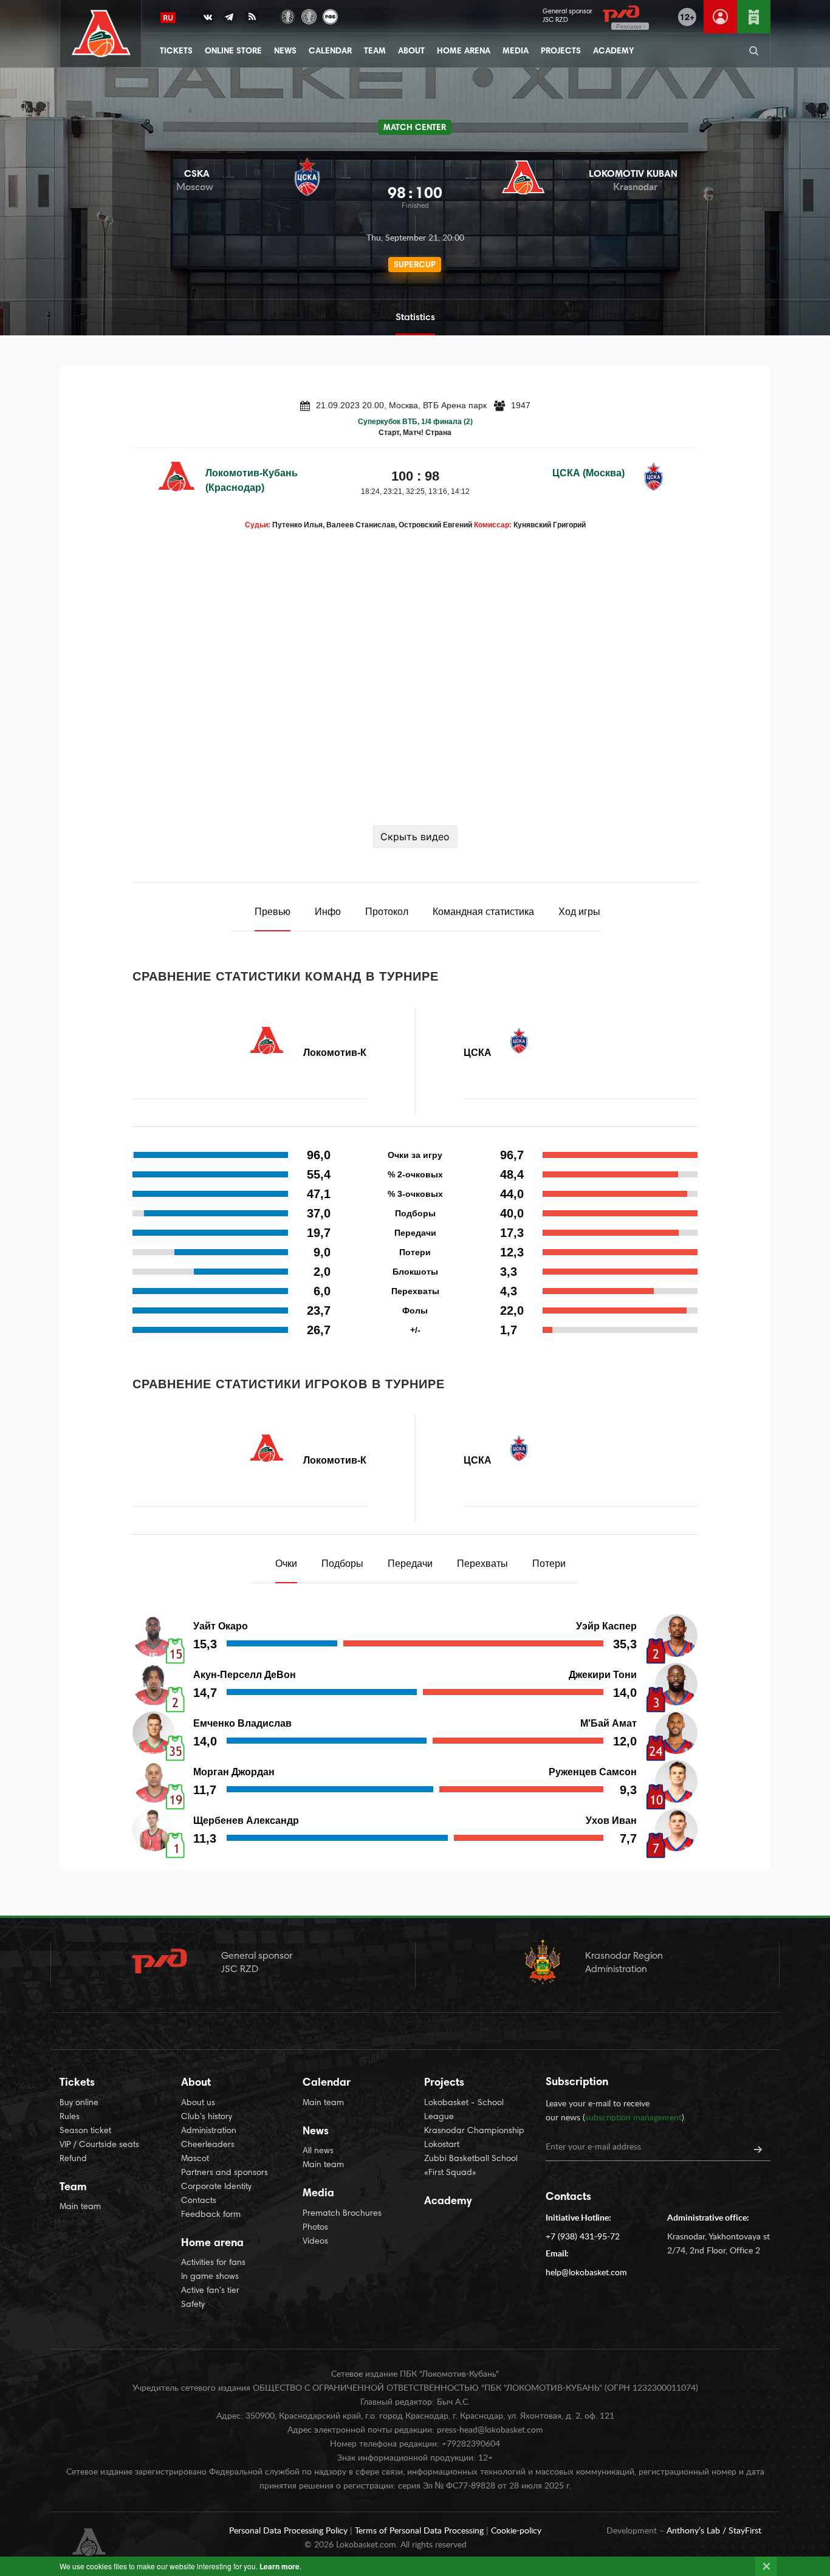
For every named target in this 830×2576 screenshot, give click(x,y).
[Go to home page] (101, 34)
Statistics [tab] (415, 318)
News (285, 52)
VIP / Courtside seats (99, 2145)
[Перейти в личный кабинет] (720, 17)
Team (375, 52)
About (411, 52)
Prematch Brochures (342, 2214)
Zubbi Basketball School (471, 2159)
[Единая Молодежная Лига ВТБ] (309, 15)
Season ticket (85, 2131)
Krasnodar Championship (474, 2131)
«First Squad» (450, 2173)
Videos (315, 2242)
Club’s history (207, 2117)
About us (198, 2103)
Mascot (195, 2159)
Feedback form (211, 2215)
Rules (70, 2117)
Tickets (176, 52)
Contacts (199, 2201)
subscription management (633, 2118)
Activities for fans (213, 2263)
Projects (561, 52)
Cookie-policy (516, 2531)
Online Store (233, 52)
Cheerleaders (208, 2145)
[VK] (208, 19)
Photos (315, 2228)
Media (516, 52)
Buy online (79, 2103)
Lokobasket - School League (464, 2110)
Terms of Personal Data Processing (420, 2531)
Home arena (464, 52)
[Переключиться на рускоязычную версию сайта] (168, 18)
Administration (209, 2131)
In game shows (210, 2277)
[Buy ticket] (754, 17)
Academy (613, 52)
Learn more (280, 2566)
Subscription (577, 2083)
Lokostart (442, 2145)
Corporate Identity (216, 2187)
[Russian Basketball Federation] (330, 15)
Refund (73, 2159)
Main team (80, 2207)
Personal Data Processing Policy (290, 2531)
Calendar (330, 52)
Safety (193, 2305)
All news (318, 2151)
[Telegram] (230, 19)
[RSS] (252, 19)
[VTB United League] (288, 15)
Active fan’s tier (210, 2291)
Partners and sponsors (225, 2173)
